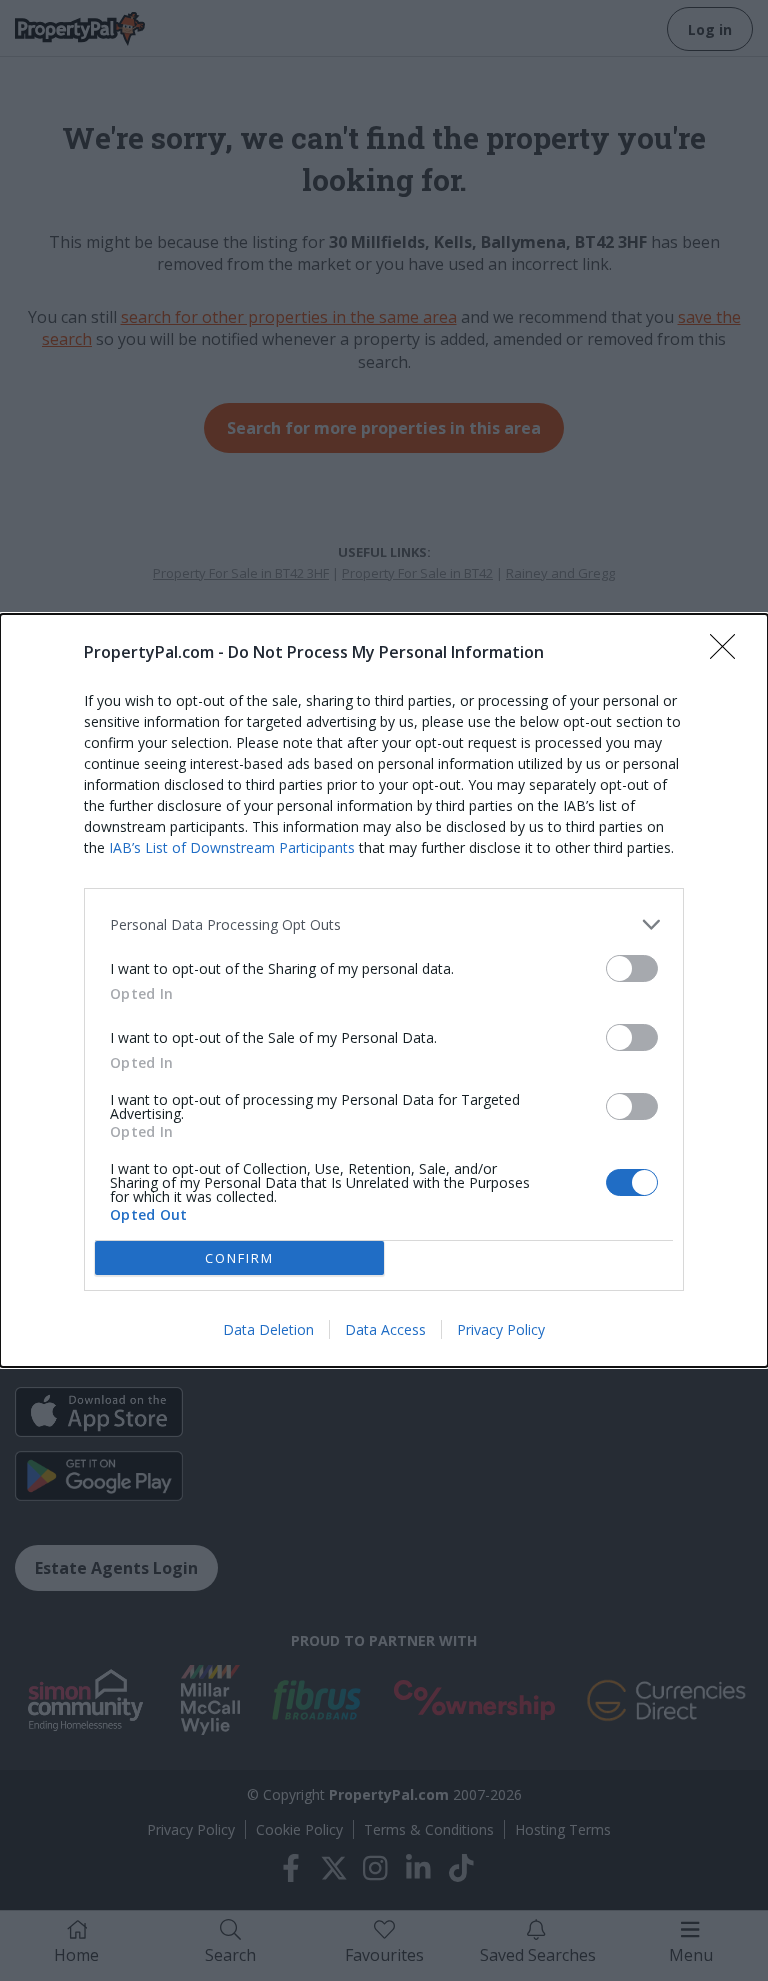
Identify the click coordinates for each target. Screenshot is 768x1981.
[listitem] (384, 924)
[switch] (632, 968)
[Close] (729, 653)
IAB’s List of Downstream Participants (232, 847)
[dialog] (384, 990)
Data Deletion (268, 1329)
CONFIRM (239, 1258)
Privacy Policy (501, 1329)
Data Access (385, 1329)
